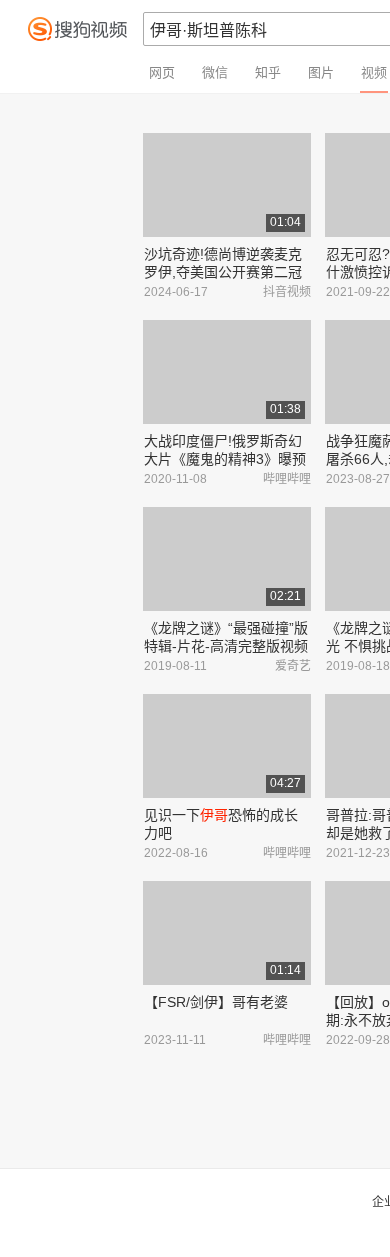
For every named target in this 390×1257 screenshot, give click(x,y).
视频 (374, 72)
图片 (321, 72)
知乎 (268, 72)
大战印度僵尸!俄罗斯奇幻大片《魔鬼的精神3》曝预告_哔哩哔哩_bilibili (225, 459)
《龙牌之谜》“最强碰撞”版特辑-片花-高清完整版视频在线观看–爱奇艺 (226, 646)
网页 (162, 72)
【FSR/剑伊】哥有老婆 (216, 1002)
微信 (215, 72)
